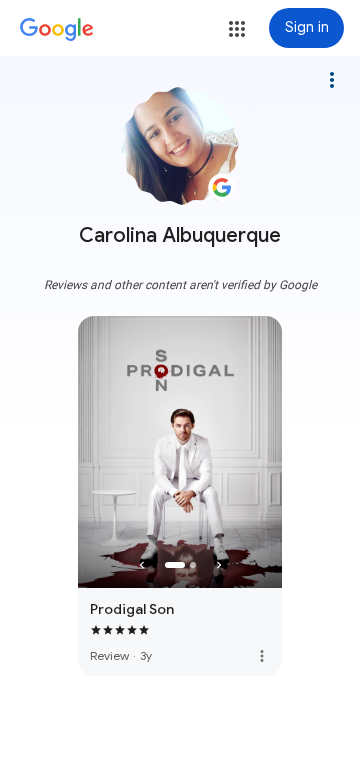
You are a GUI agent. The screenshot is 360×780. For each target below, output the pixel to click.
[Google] (57, 30)
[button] (237, 29)
